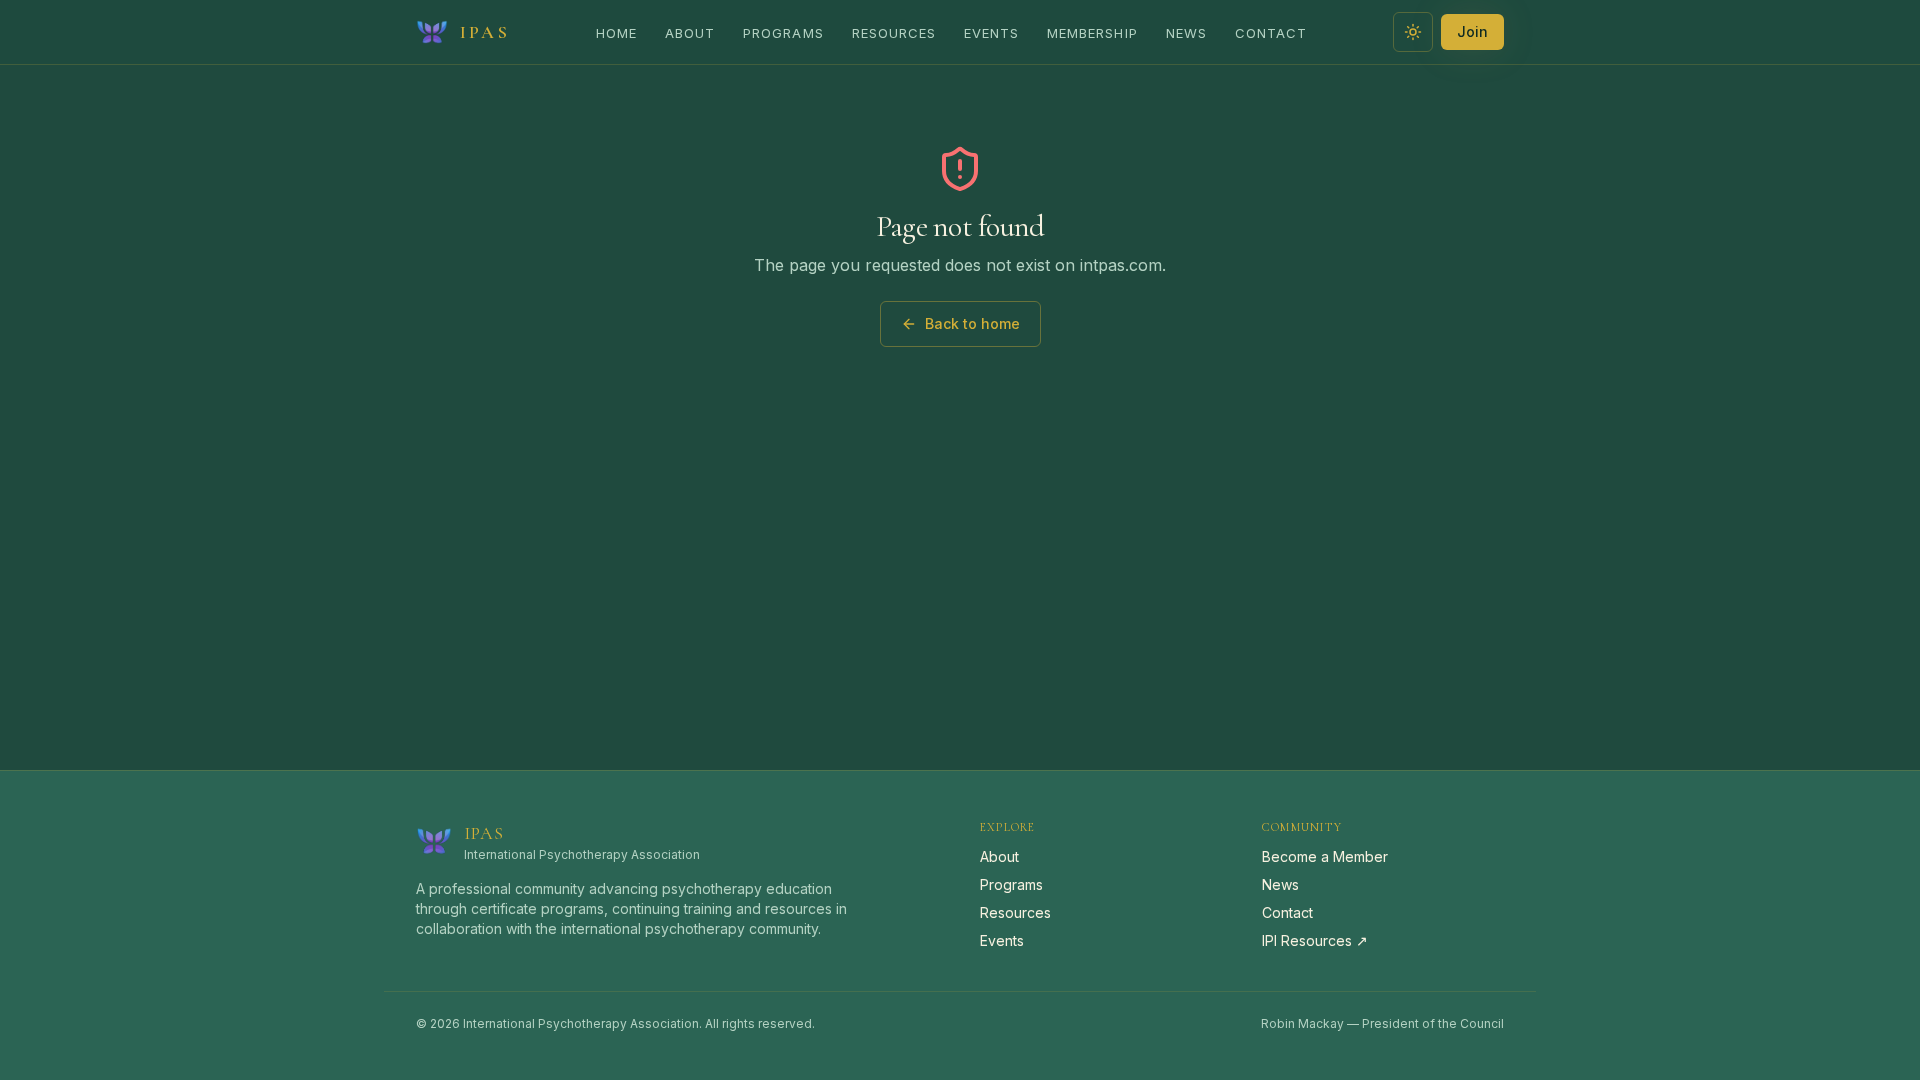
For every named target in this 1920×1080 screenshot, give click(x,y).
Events (991, 33)
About (690, 33)
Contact (1271, 33)
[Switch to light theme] (1413, 32)
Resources (894, 33)
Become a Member (1325, 856)
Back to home (972, 323)
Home (616, 33)
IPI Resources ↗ (1315, 940)
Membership (1092, 33)
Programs (783, 33)
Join (1472, 31)
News (1186, 33)
